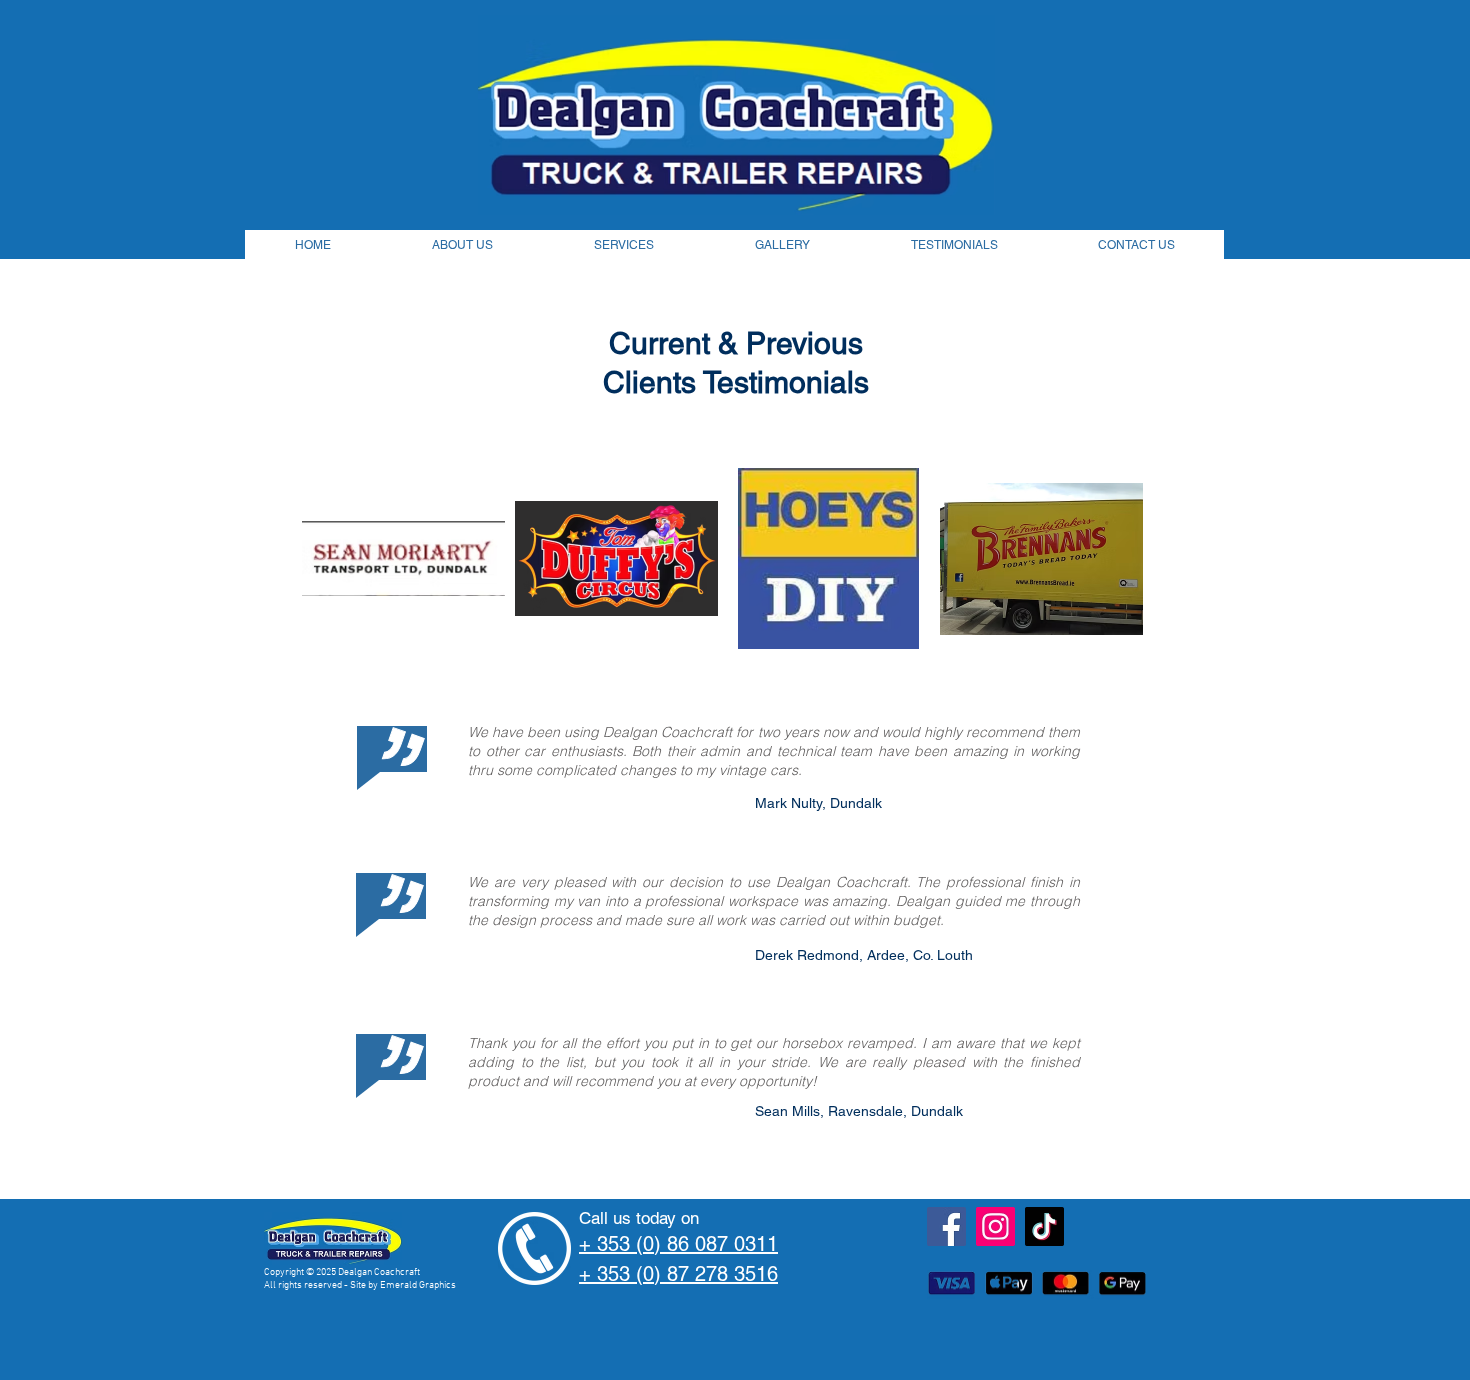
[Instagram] (995, 1226)
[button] (403, 558)
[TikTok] (1044, 1226)
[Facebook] (946, 1226)
